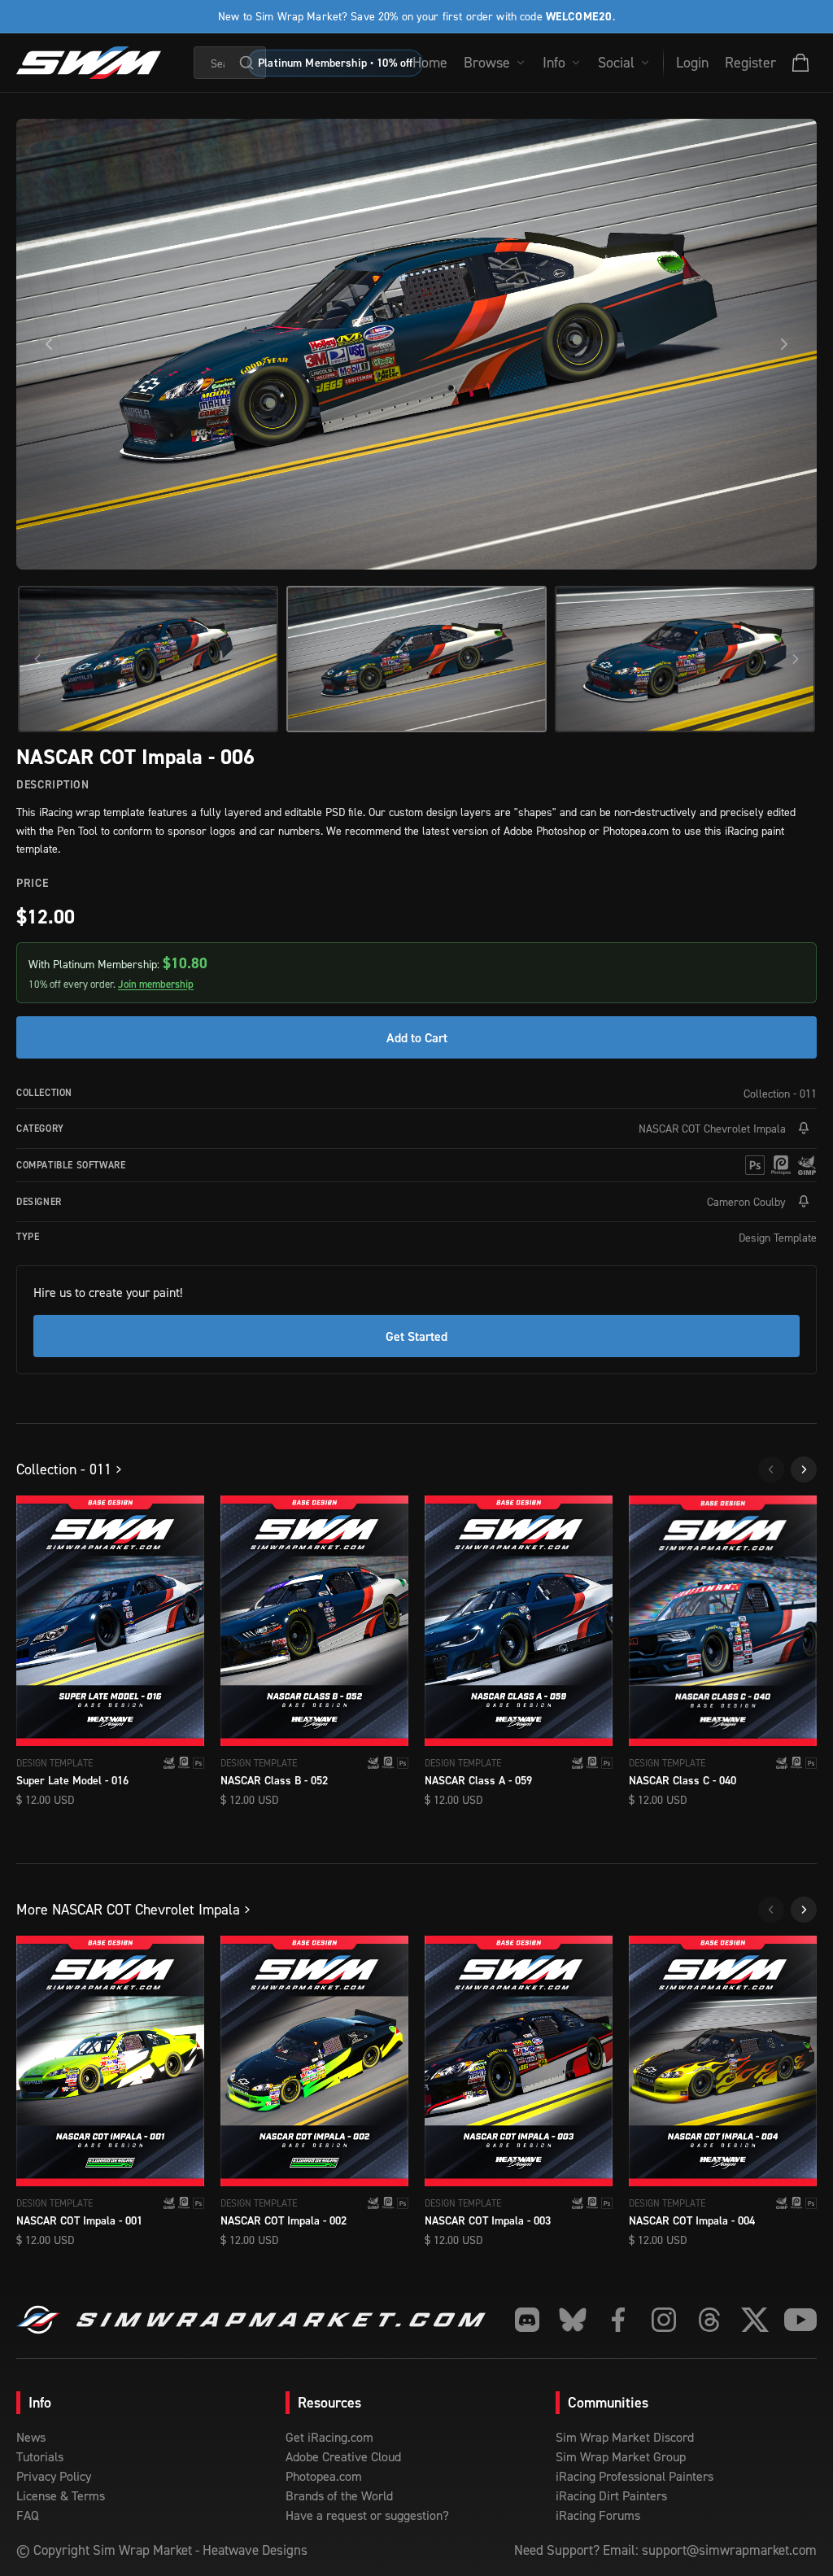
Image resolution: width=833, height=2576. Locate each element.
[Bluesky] (573, 2320)
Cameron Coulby (746, 1201)
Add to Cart (417, 1037)
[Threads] (709, 2320)
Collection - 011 (780, 1093)
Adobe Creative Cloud (343, 2456)
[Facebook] (618, 2320)
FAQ (28, 2515)
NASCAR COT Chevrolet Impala (712, 1128)
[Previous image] (49, 344)
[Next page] (804, 1469)
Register (750, 62)
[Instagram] (664, 2320)
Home (430, 62)
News (31, 2437)
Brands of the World (339, 2495)
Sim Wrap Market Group (621, 2456)
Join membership (156, 984)
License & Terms (61, 2495)
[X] (755, 2320)
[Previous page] (771, 1469)
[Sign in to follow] (804, 1129)
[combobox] (230, 63)
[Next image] (784, 344)
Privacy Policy (54, 2476)
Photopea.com (324, 2476)
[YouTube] (800, 2320)
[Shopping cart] (800, 63)
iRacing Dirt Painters (611, 2495)
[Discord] (527, 2320)
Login (692, 62)
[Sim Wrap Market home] (89, 63)
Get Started (416, 1336)
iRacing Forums (598, 2515)
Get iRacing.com (329, 2437)
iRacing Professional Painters (635, 2476)
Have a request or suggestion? (367, 2515)
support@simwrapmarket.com (729, 2550)
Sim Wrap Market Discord (625, 2437)
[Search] (246, 63)
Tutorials (40, 2456)
